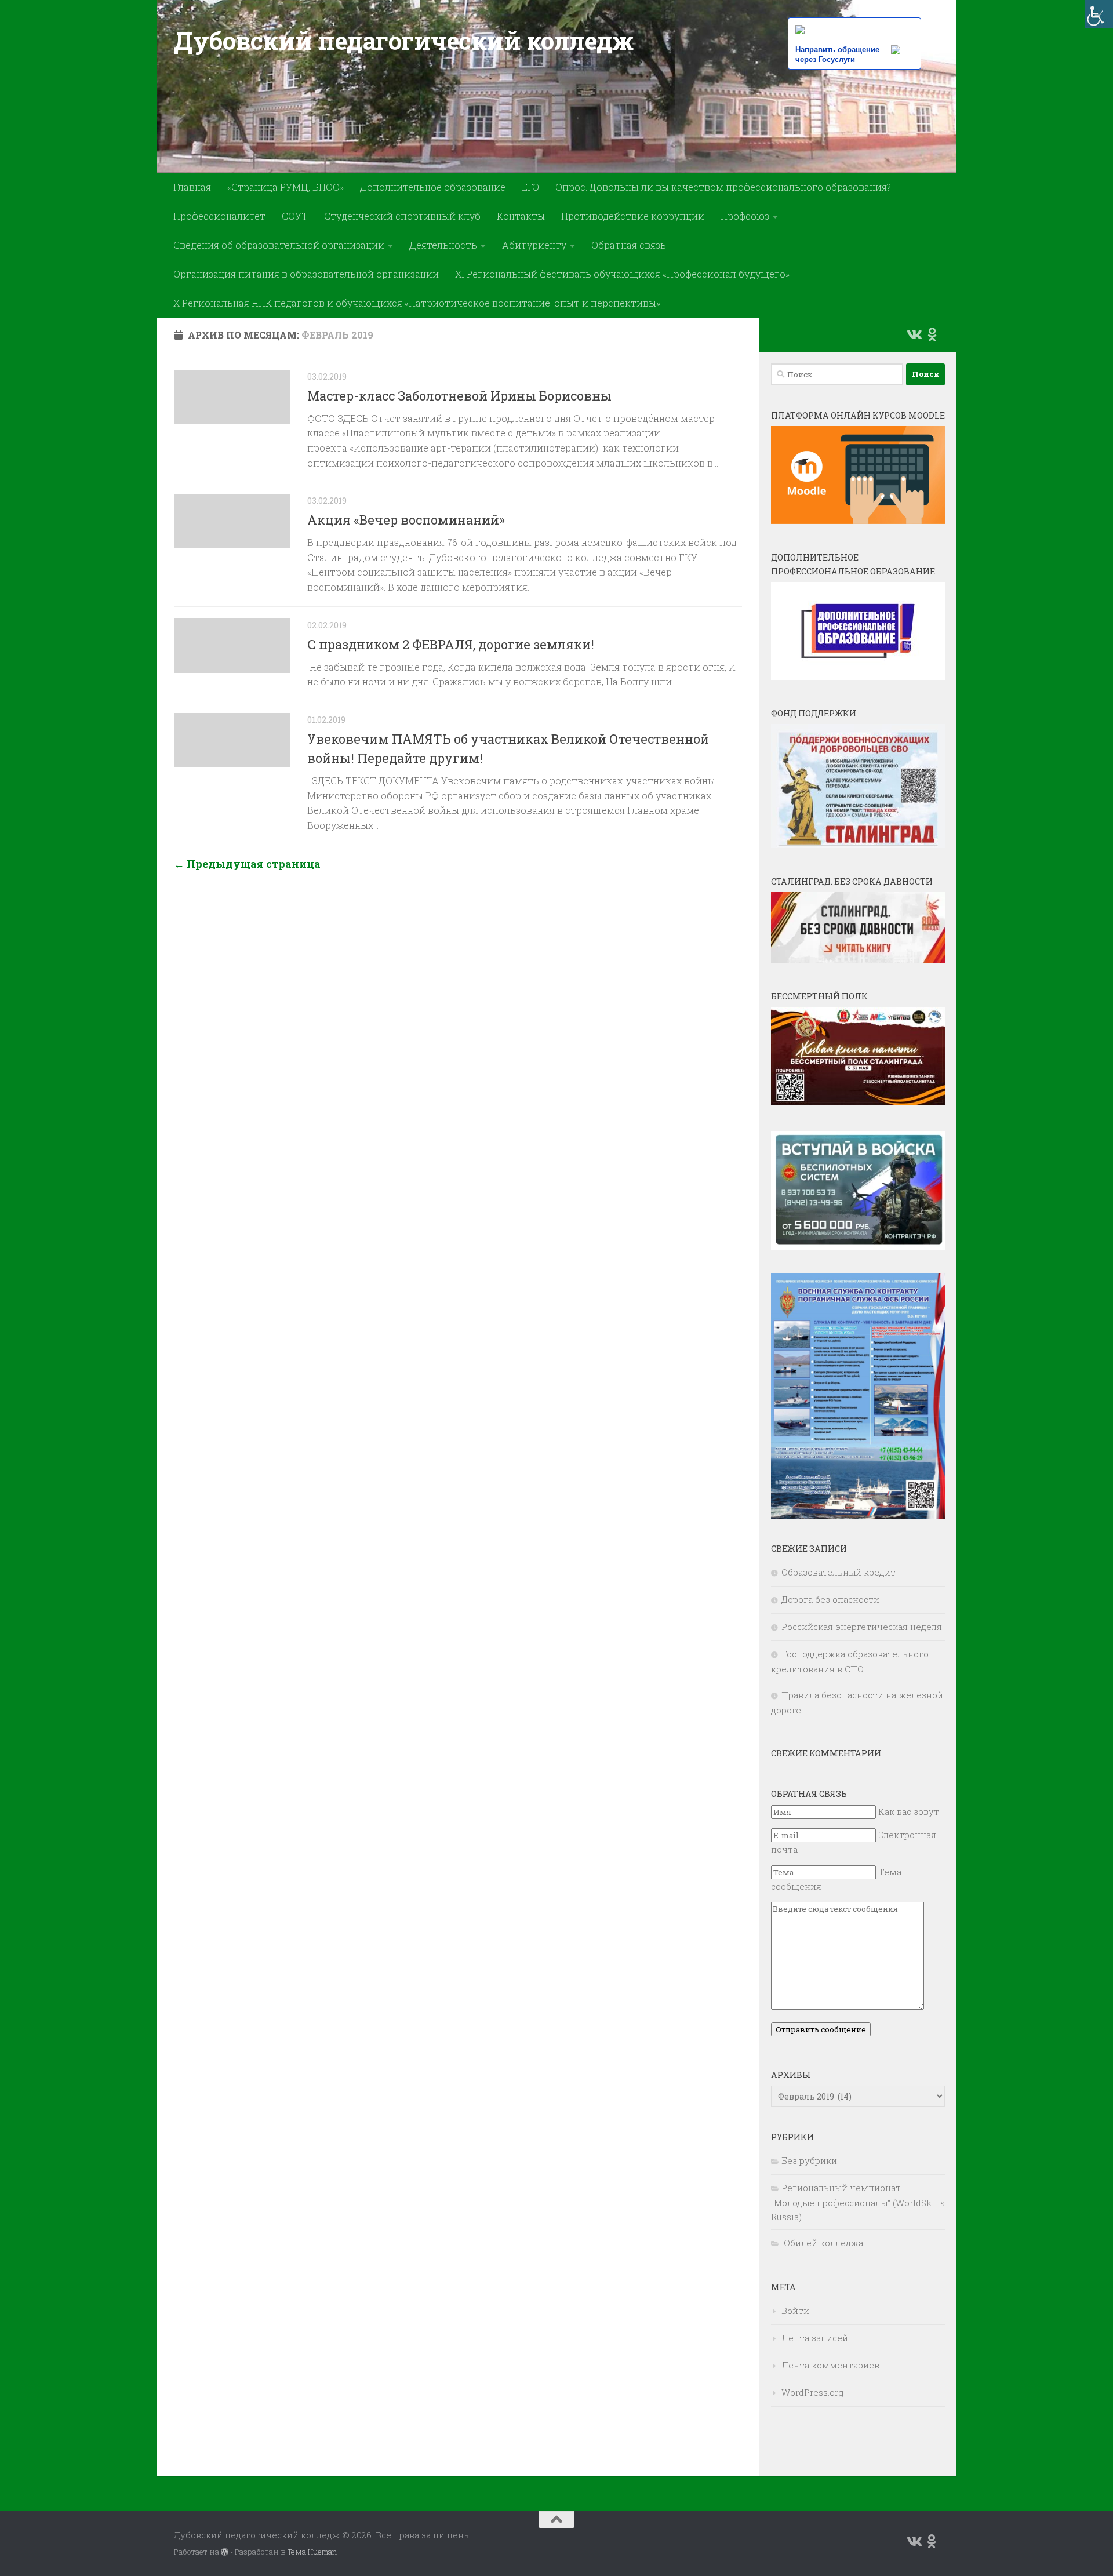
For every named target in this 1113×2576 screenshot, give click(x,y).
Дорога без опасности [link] (830, 1599)
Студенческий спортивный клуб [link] (402, 216)
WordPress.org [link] (812, 2392)
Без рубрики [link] (809, 2160)
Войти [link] (795, 2311)
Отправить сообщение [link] (821, 2029)
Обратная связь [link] (629, 245)
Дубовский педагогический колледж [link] (403, 40)
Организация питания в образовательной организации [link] (306, 274)
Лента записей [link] (815, 2338)
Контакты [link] (521, 216)
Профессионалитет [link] (219, 216)
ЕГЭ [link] (530, 187)
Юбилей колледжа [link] (822, 2243)
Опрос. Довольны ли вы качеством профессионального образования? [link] (723, 187)
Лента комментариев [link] (830, 2365)
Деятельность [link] (443, 245)
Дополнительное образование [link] (433, 187)
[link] (1099, 14)
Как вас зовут (909, 1811)
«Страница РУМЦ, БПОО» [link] (285, 187)
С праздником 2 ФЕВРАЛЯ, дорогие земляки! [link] (451, 644)
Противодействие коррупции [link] (633, 216)
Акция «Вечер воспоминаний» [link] (406, 520)
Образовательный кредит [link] (839, 1572)
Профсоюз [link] (745, 216)
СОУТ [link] (295, 216)
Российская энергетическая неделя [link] (862, 1627)
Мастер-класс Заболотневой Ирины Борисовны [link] (459, 396)
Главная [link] (192, 187)
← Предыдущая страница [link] (247, 864)
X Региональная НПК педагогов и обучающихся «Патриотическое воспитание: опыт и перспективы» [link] (417, 303)
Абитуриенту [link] (534, 245)
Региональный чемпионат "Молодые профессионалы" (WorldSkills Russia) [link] (858, 2202)
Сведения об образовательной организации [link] (279, 245)
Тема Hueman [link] (312, 2552)
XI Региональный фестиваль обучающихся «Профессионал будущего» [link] (622, 274)
